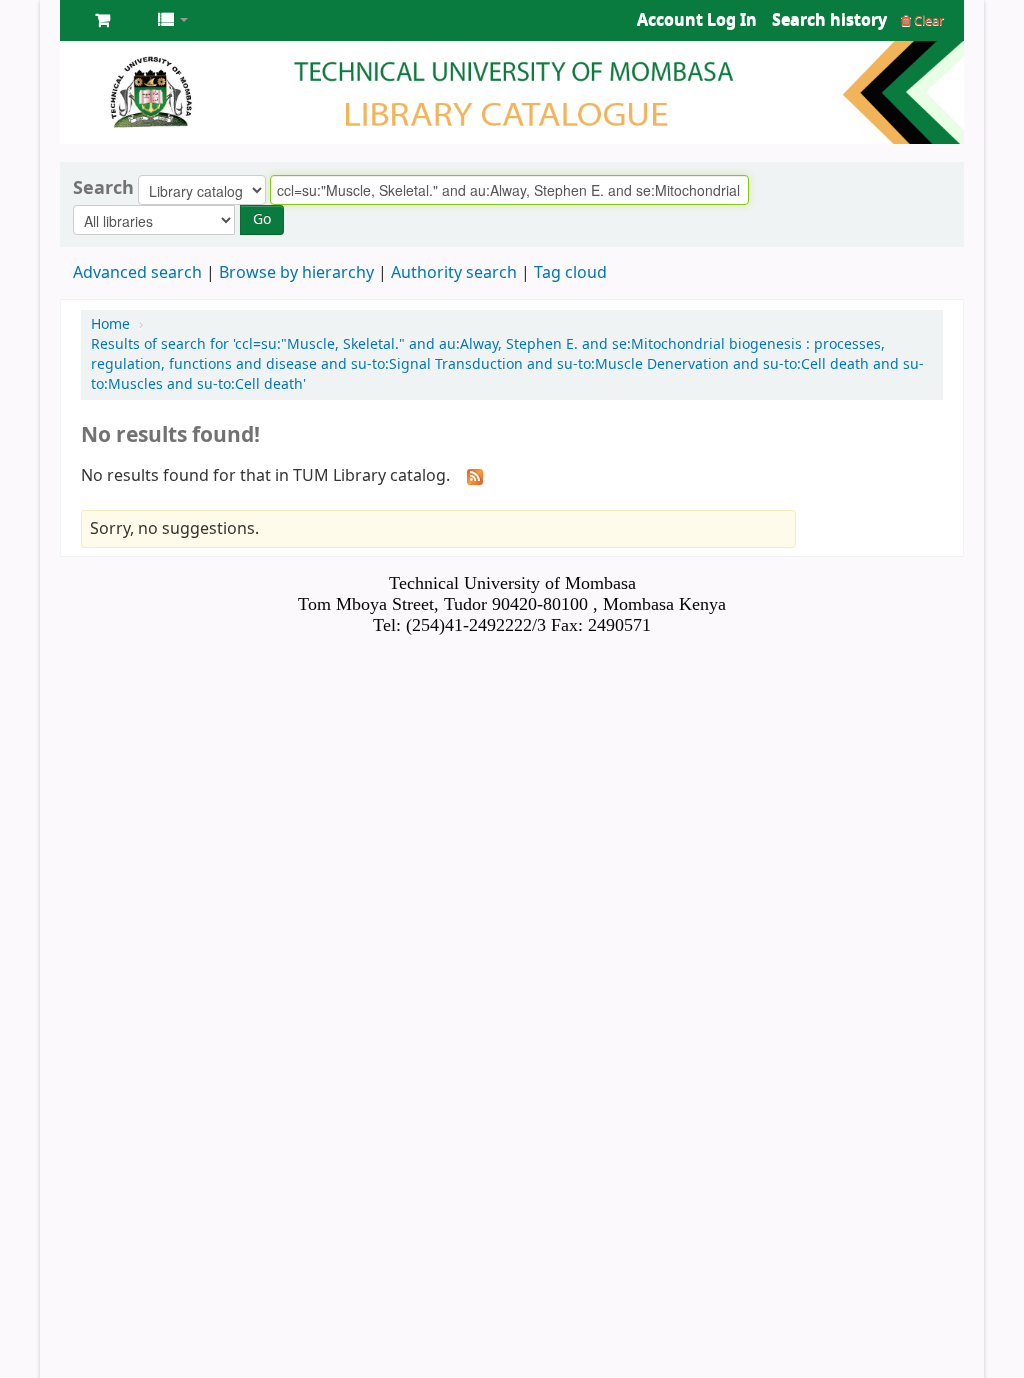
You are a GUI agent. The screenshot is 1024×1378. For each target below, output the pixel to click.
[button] (102, 20)
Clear (927, 20)
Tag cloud (570, 273)
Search (103, 188)
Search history (829, 20)
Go (262, 219)
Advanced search (137, 273)
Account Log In (697, 20)
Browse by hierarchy (296, 273)
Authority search (454, 273)
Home (110, 324)
